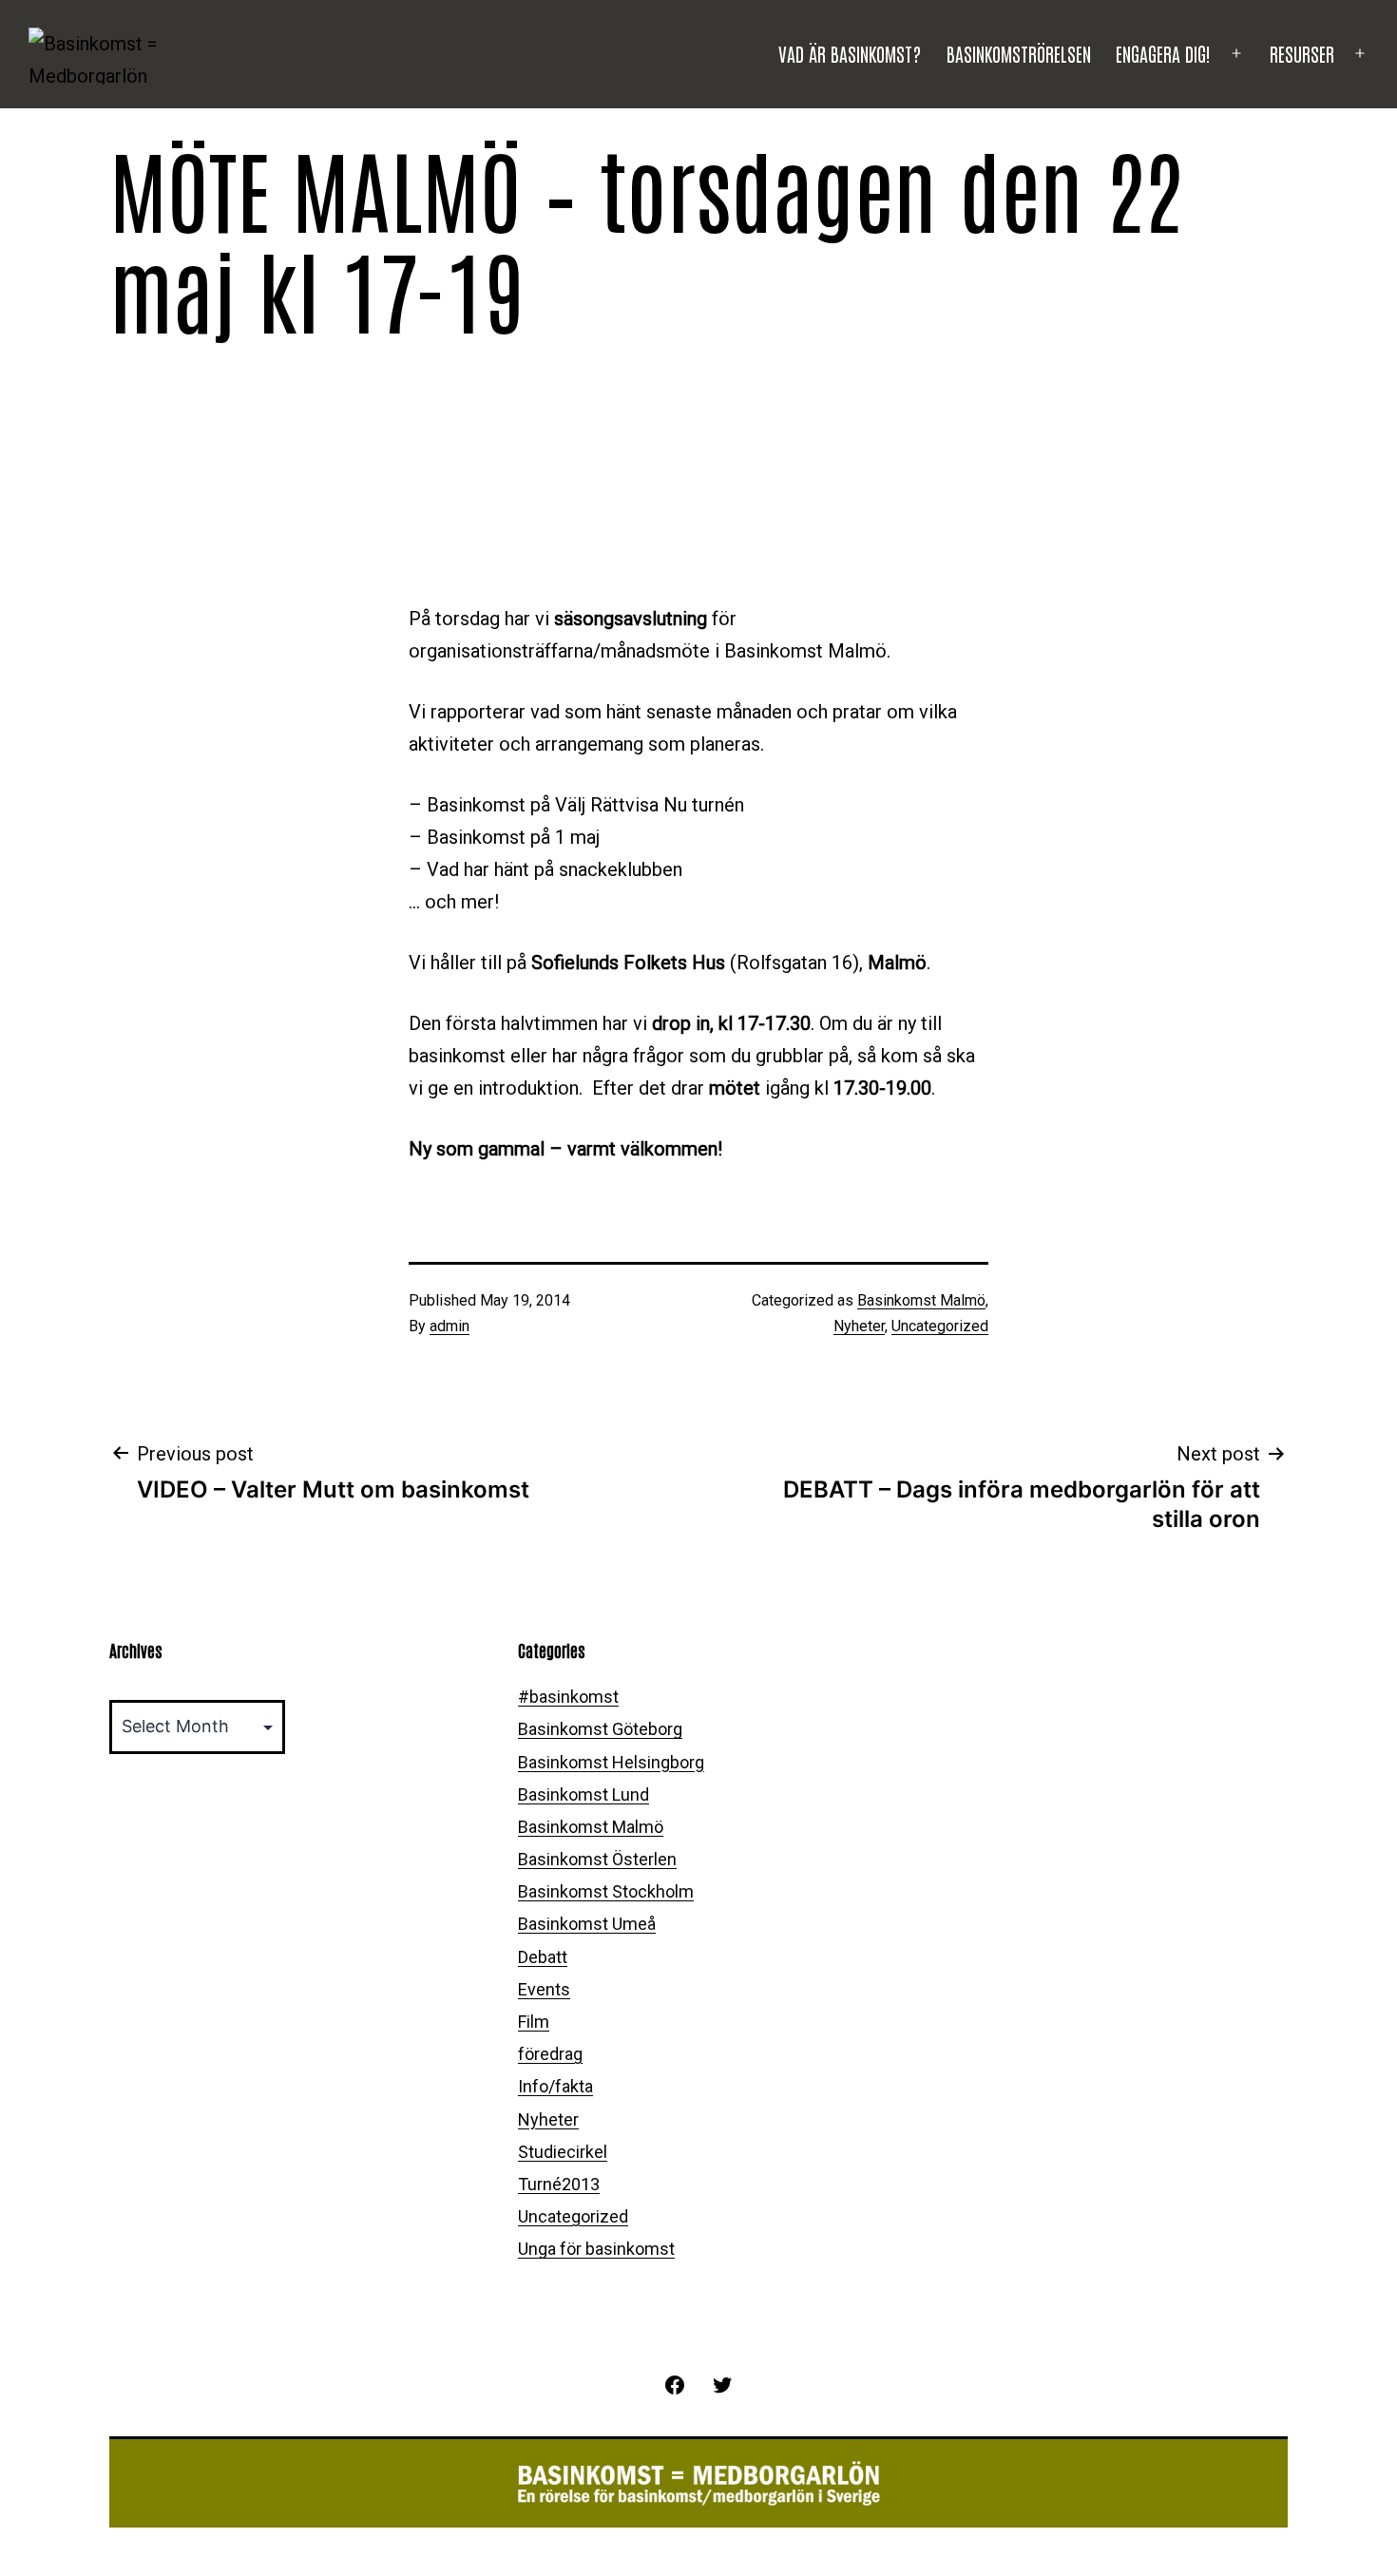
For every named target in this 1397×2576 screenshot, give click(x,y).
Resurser (1302, 53)
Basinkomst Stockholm (606, 1891)
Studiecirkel (563, 2152)
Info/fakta (555, 2086)
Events (544, 1989)
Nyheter (859, 1326)
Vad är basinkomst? (850, 53)
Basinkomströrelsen (1019, 53)
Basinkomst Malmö (921, 1300)
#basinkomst (568, 1697)
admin (450, 1326)
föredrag (550, 2054)
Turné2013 (559, 2184)
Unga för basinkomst (596, 2249)
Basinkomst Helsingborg (611, 1762)
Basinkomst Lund (584, 1794)
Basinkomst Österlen (597, 1859)
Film (534, 2022)
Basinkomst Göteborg (600, 1729)
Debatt (543, 1957)
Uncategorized (940, 1326)
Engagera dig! (1163, 53)
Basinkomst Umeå (587, 1924)
